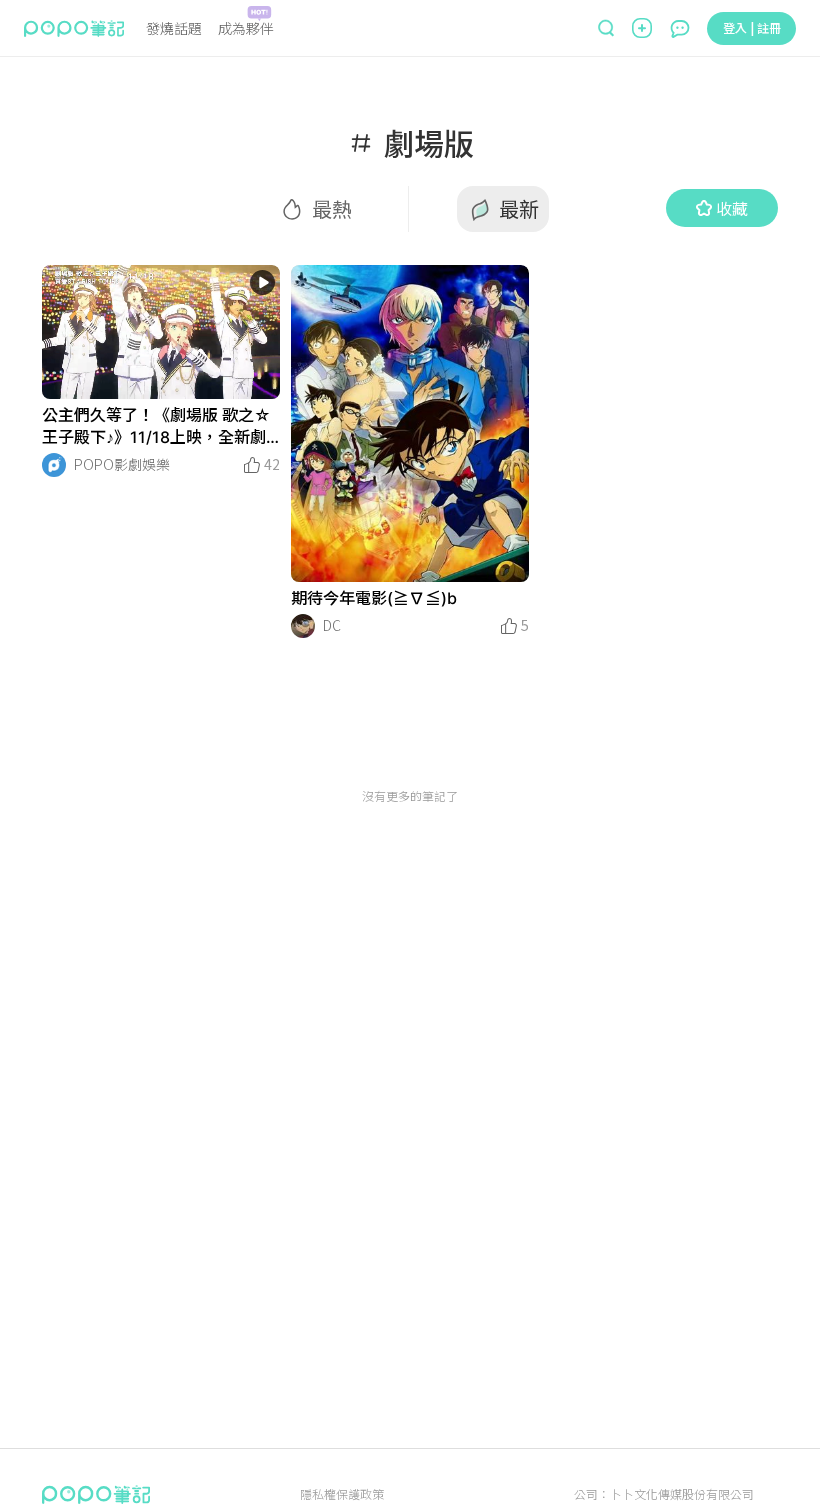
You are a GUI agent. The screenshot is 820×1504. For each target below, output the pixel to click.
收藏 (732, 208)
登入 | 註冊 (752, 27)
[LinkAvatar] (54, 465)
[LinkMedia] (161, 332)
